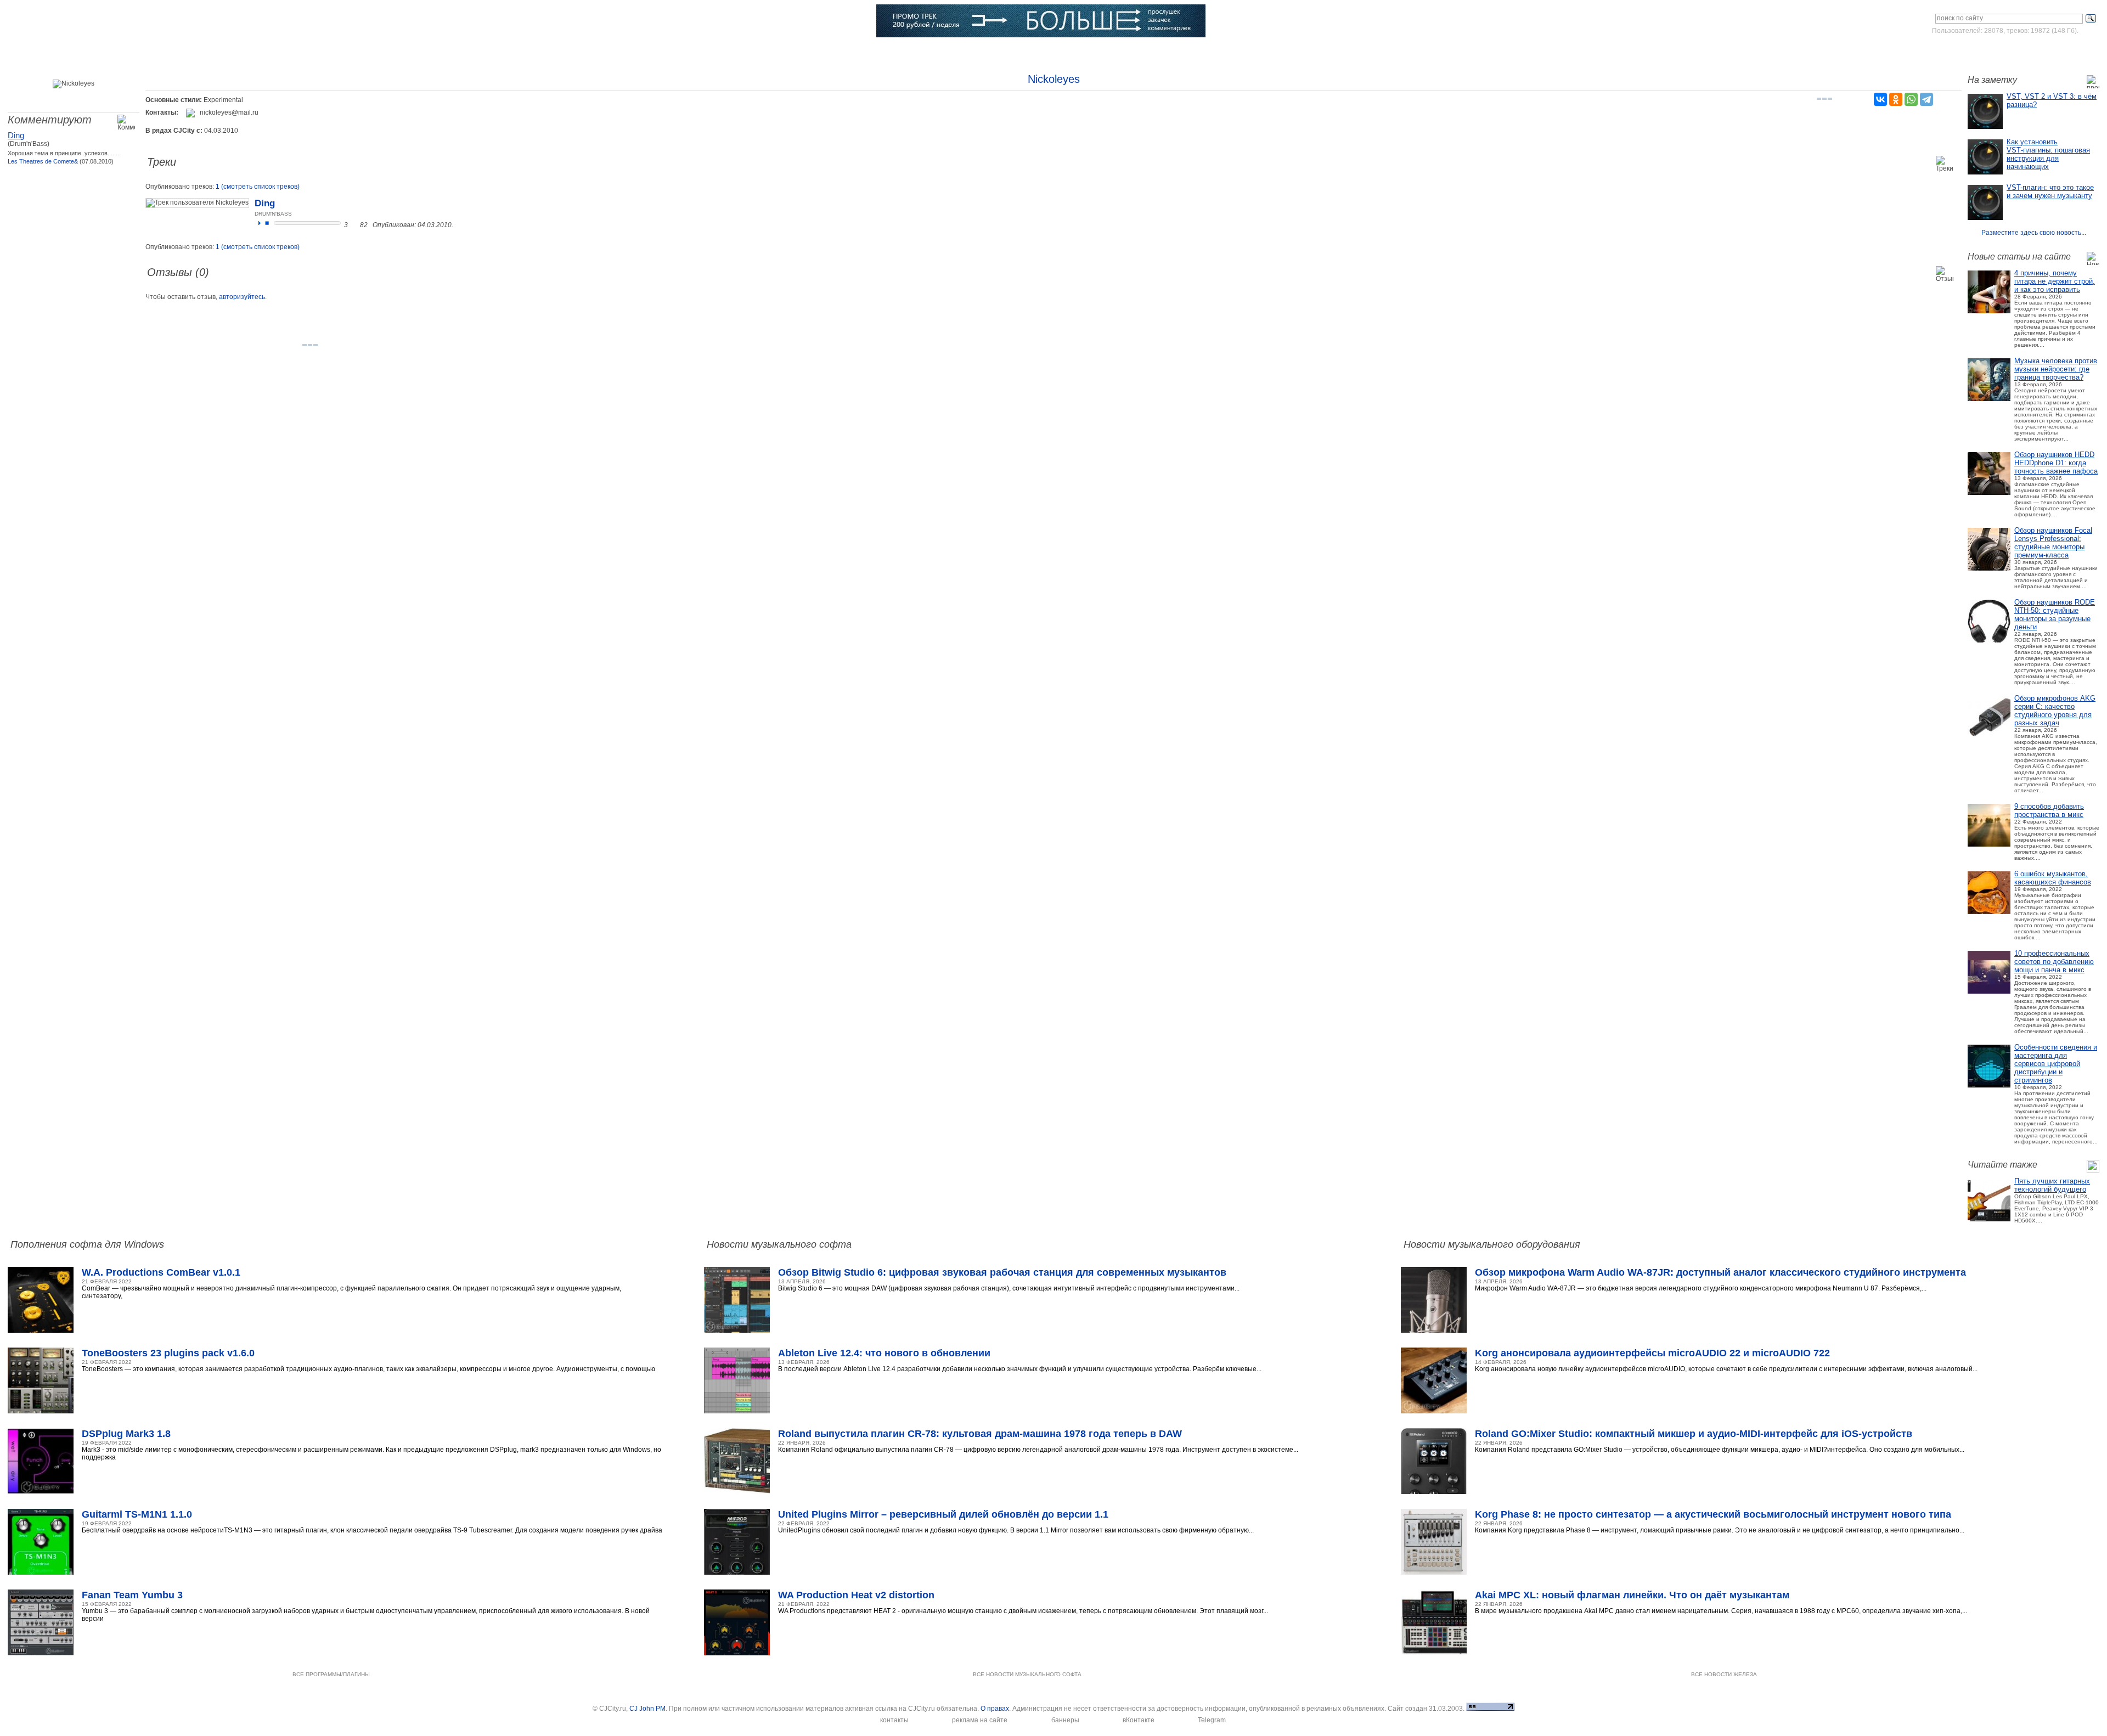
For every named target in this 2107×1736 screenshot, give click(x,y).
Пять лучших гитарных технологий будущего (2052, 1185)
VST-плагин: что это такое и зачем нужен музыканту (2050, 191)
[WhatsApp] (1911, 99)
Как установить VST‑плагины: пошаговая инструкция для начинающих (2048, 154)
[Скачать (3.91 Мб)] (355, 225)
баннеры (1065, 1720)
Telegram (1212, 1720)
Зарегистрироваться (2051, 52)
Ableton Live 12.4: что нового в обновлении (884, 1353)
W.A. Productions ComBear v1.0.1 (161, 1272)
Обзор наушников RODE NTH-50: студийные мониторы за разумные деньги (2055, 615)
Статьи (306, 52)
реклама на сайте (980, 1720)
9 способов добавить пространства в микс (2049, 810)
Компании (560, 52)
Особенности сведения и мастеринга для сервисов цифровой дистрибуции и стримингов (2056, 1064)
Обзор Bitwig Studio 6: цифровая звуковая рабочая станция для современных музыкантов (1002, 1272)
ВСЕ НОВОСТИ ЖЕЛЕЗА (1724, 1674)
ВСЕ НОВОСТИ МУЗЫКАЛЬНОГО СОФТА (1027, 1674)
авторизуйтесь (242, 297)
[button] (260, 223)
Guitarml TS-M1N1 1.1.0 (137, 1514)
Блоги (640, 52)
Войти (1996, 52)
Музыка (228, 52)
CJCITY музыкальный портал (72, 22)
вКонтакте (1139, 1720)
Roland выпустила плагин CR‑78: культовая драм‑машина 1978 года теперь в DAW (980, 1434)
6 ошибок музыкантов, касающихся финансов (2053, 878)
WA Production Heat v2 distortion (856, 1595)
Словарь (476, 52)
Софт (152, 52)
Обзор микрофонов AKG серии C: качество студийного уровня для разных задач (2055, 711)
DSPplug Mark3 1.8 (126, 1434)
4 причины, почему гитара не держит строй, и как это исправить (2055, 281)
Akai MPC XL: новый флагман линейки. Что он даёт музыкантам (1632, 1595)
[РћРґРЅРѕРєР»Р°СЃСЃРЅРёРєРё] (1896, 99)
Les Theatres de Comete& (43, 161)
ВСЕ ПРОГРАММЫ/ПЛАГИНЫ (331, 1674)
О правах (995, 1709)
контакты (894, 1720)
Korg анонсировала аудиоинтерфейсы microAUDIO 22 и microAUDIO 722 (1652, 1353)
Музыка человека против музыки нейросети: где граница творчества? (2056, 369)
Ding (16, 135)
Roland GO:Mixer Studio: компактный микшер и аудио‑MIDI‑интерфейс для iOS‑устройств (1694, 1434)
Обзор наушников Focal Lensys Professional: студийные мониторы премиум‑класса (2053, 543)
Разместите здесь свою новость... (2034, 233)
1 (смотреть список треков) (258, 187)
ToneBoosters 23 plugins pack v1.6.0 (168, 1353)
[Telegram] (1926, 99)
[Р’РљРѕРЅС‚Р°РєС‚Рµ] (1880, 99)
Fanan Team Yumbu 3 (132, 1595)
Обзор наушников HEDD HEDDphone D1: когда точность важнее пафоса (2056, 463)
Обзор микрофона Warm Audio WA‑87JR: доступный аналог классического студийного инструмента (1720, 1272)
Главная (75, 52)
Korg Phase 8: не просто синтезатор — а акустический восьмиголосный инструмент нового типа (1713, 1514)
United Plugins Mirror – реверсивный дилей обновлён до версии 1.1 (943, 1514)
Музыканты (390, 52)
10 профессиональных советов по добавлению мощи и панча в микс (2054, 962)
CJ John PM (647, 1709)
